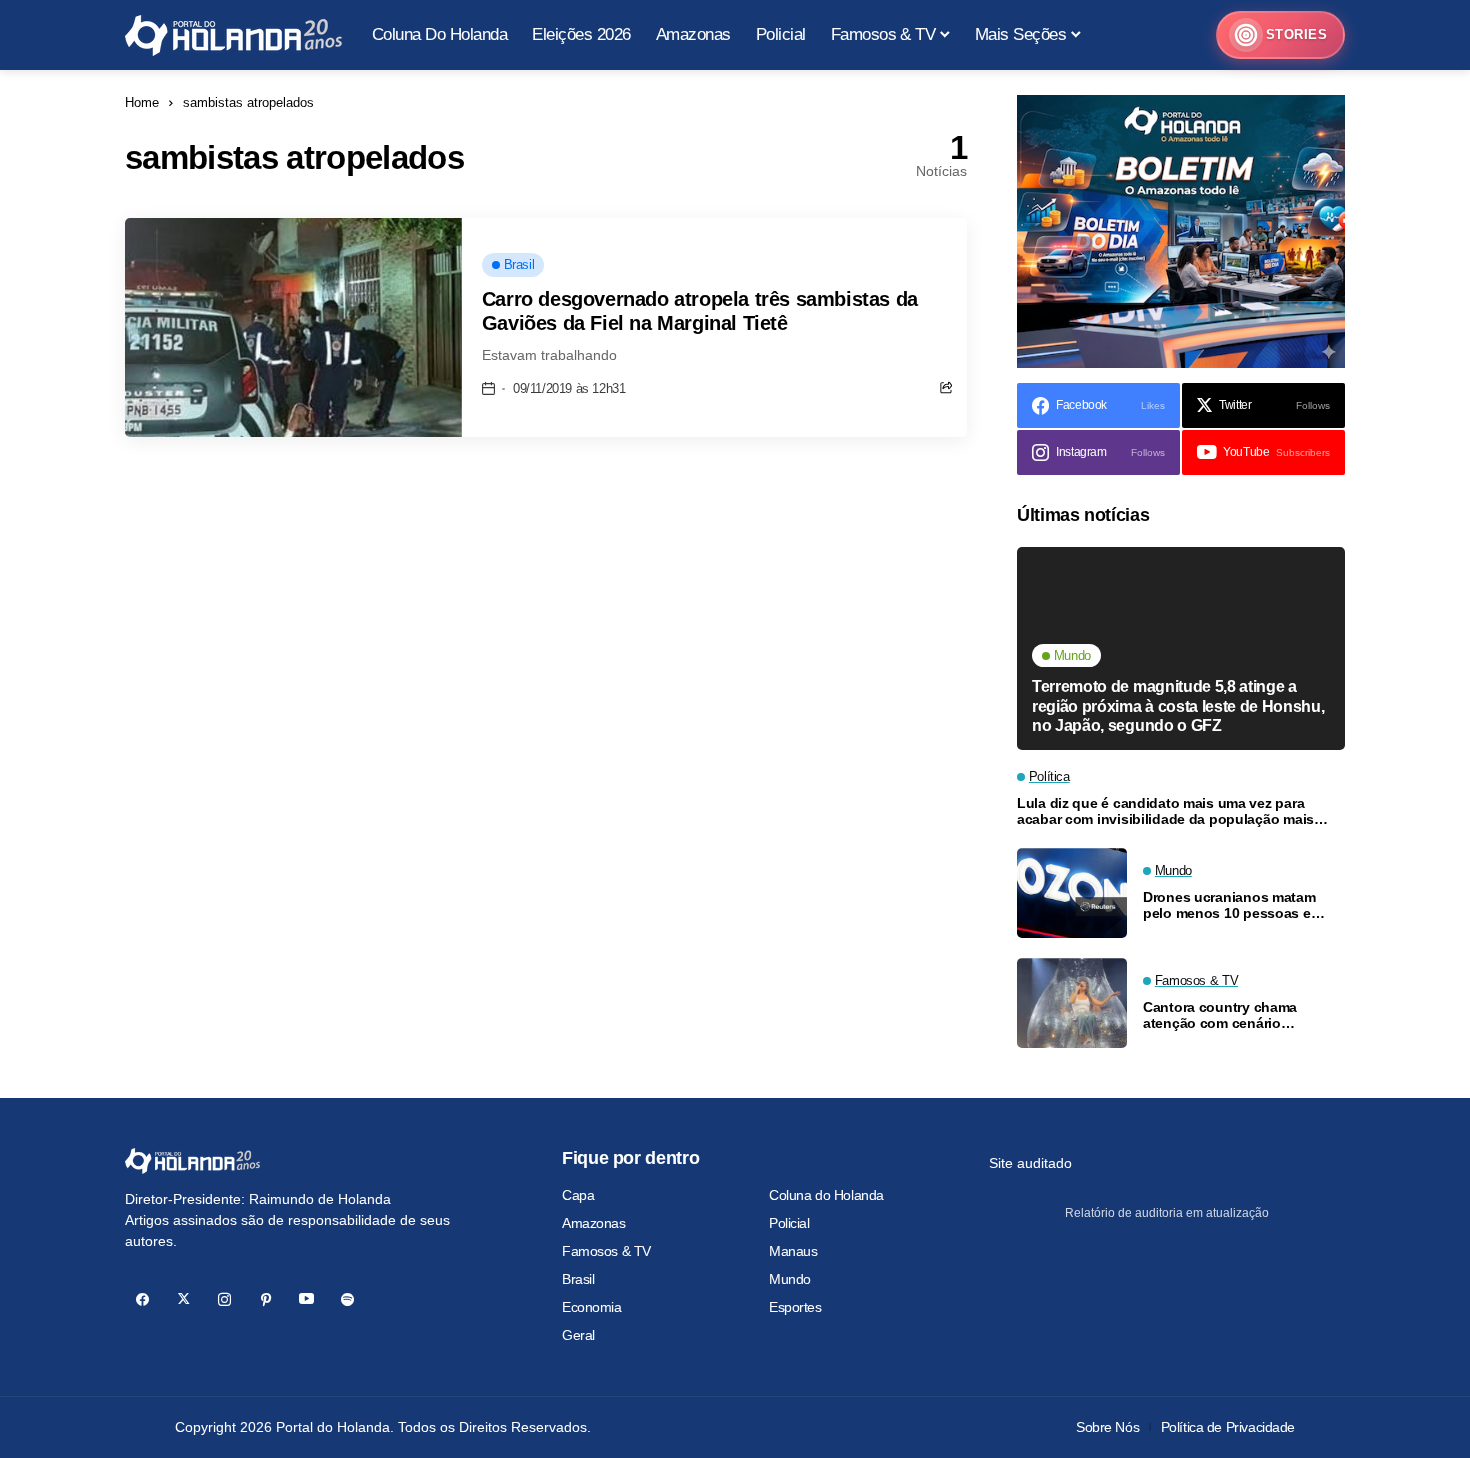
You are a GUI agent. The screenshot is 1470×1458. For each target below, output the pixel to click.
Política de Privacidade (1228, 1427)
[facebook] (142, 1299)
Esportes (795, 1307)
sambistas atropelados (248, 102)
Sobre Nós (1107, 1427)
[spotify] (347, 1299)
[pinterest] (265, 1299)
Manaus (793, 1251)
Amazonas (594, 1223)
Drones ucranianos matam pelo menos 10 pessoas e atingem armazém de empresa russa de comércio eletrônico (1240, 906)
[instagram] (224, 1299)
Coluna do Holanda (826, 1195)
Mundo (790, 1279)
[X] (183, 1299)
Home (142, 102)
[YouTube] (306, 1299)
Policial (789, 1223)
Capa (578, 1195)
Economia (592, 1307)
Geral (578, 1335)
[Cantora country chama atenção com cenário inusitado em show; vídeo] (1072, 1003)
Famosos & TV (606, 1251)
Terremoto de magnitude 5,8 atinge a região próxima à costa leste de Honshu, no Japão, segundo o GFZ (1178, 705)
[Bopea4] (233, 35)
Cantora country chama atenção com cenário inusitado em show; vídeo (1228, 1016)
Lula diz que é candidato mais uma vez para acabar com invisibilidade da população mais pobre (1165, 812)
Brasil (578, 1279)
